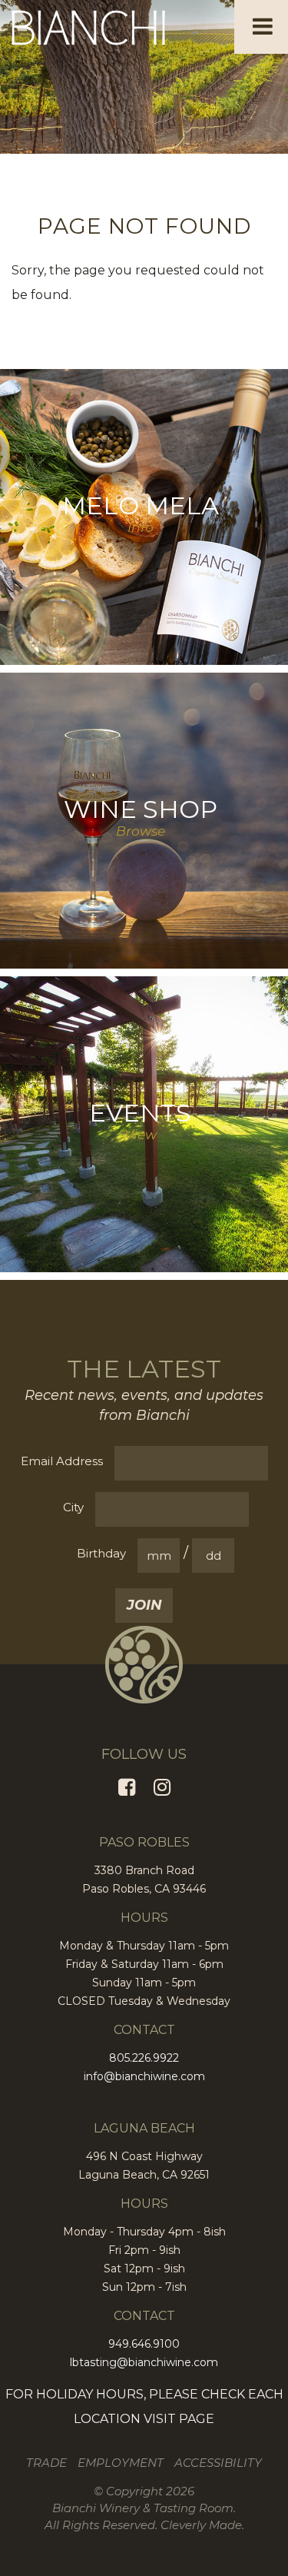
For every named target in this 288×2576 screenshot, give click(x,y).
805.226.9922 (144, 2058)
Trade (46, 2463)
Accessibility (218, 2463)
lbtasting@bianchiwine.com (144, 2362)
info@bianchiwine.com (144, 2076)
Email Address (62, 1461)
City (73, 1507)
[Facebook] (127, 1787)
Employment (121, 2463)
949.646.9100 (144, 2344)
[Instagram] (162, 1787)
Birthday (101, 1553)
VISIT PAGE (179, 2419)
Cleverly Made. (202, 2525)
